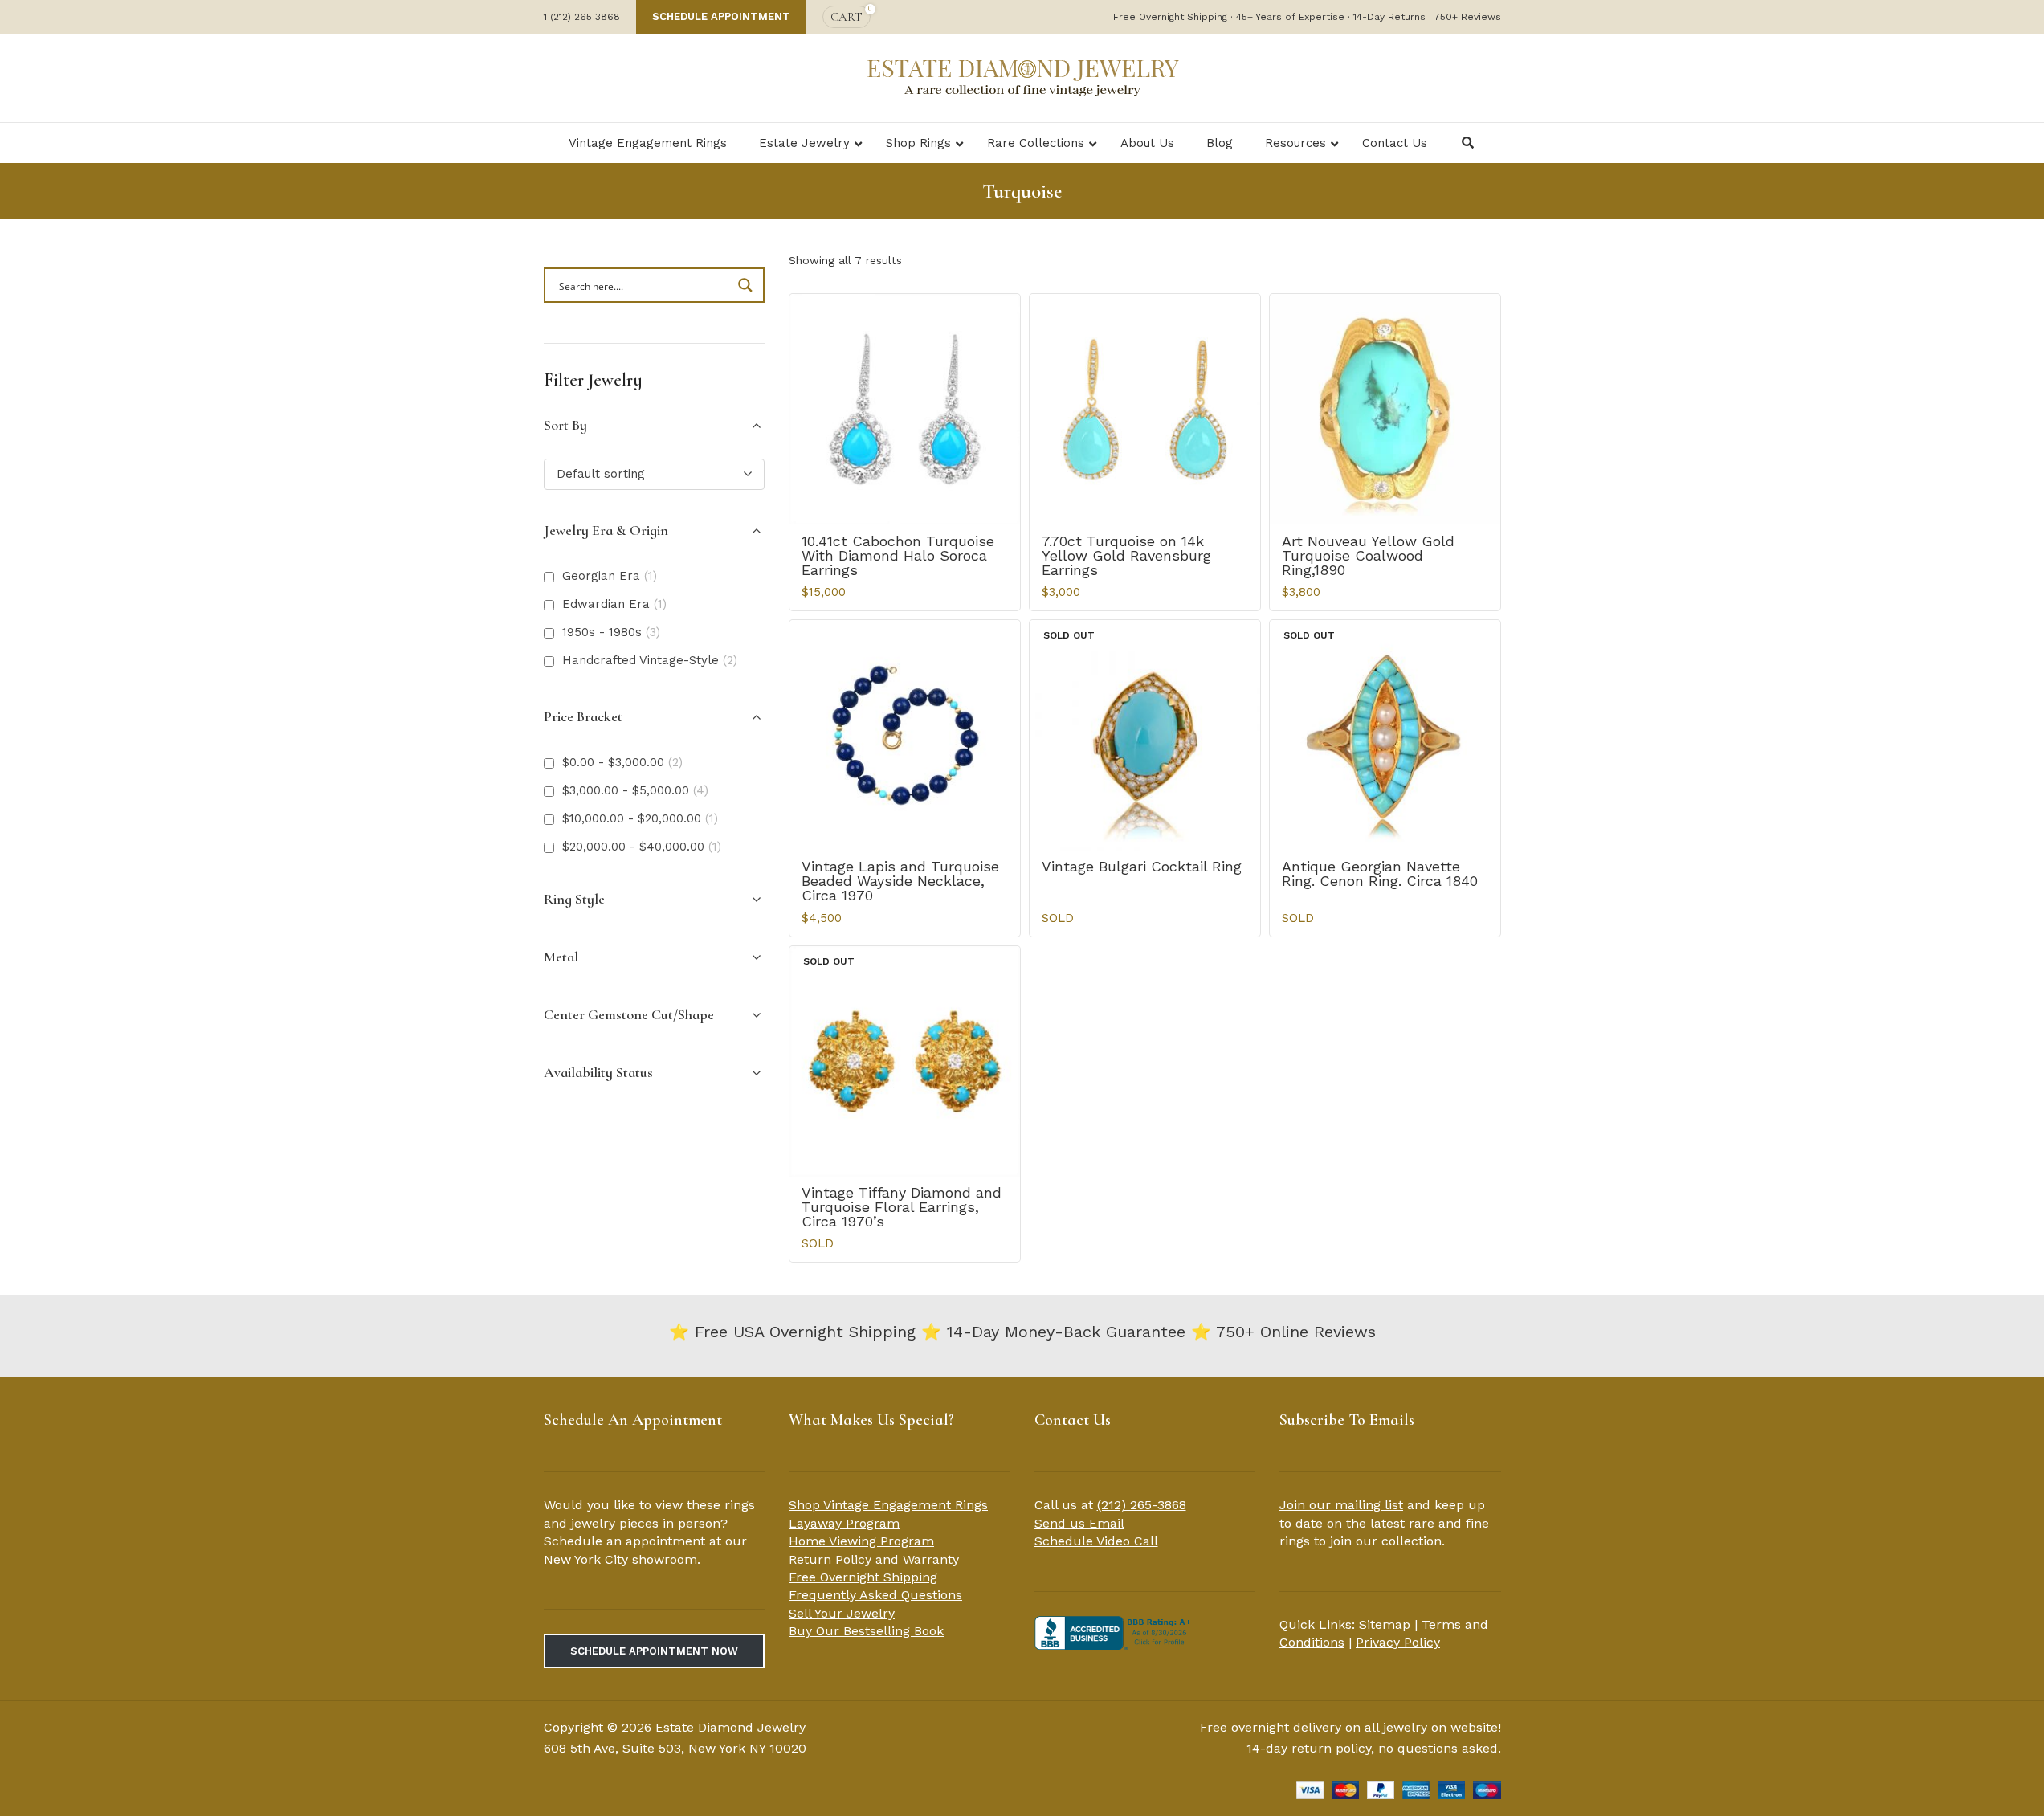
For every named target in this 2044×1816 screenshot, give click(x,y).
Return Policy (830, 1559)
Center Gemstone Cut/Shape (629, 1014)
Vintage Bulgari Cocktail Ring (1142, 866)
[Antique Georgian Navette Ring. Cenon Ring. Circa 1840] (1385, 735)
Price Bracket (583, 716)
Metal (561, 957)
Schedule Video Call (1096, 1541)
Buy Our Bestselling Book (866, 1631)
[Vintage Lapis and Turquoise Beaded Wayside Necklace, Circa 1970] (905, 735)
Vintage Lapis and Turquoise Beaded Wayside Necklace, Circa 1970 (900, 881)
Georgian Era (610, 576)
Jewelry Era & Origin (606, 530)
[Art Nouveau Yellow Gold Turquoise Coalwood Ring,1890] (1385, 409)
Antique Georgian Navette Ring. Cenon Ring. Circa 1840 (1380, 873)
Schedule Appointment (721, 16)
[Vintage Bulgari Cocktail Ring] (1145, 735)
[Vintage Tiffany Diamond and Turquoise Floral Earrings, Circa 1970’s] (905, 1061)
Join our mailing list (1341, 1505)
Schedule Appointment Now (654, 1651)
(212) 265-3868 (1142, 1505)
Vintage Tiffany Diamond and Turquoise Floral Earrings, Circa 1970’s (902, 1207)
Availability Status (598, 1072)
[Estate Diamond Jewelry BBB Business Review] (1115, 1632)
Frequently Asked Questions (875, 1595)
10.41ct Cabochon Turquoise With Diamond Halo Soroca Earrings (898, 555)
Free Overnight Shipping (863, 1577)
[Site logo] (1022, 76)
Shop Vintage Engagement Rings (888, 1505)
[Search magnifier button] (747, 285)
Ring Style (574, 899)
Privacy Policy (1398, 1642)
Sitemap (1385, 1624)
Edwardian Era (614, 604)
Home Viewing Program (861, 1541)
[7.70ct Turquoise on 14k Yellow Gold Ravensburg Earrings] (1145, 409)
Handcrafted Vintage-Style (650, 660)
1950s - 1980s (611, 632)
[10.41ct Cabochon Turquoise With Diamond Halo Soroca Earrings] (905, 409)
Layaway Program (844, 1523)
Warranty (931, 1559)
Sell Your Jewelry (842, 1613)
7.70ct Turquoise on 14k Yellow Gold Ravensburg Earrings (1126, 555)
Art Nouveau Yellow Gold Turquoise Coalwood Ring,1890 (1368, 555)
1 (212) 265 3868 (582, 17)
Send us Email (1079, 1523)
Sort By (565, 425)
